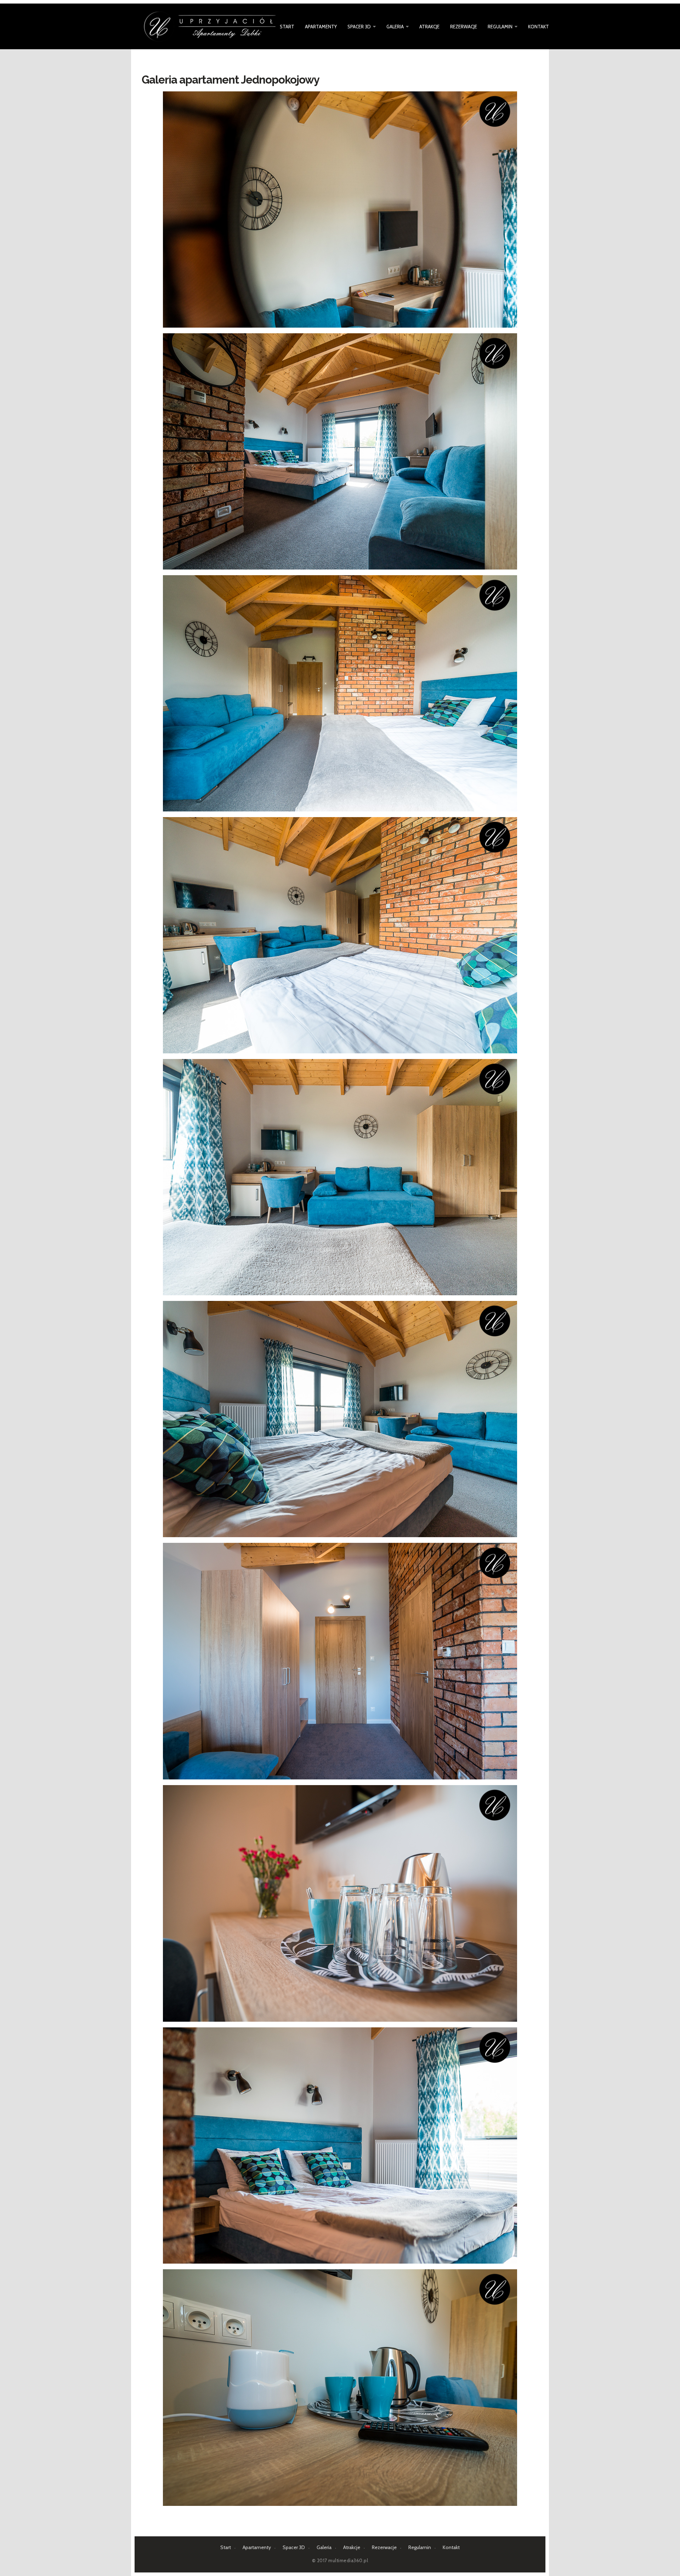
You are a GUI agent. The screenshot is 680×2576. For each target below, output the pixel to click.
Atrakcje (429, 27)
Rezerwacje (464, 27)
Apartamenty (321, 27)
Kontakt (539, 27)
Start (287, 27)
